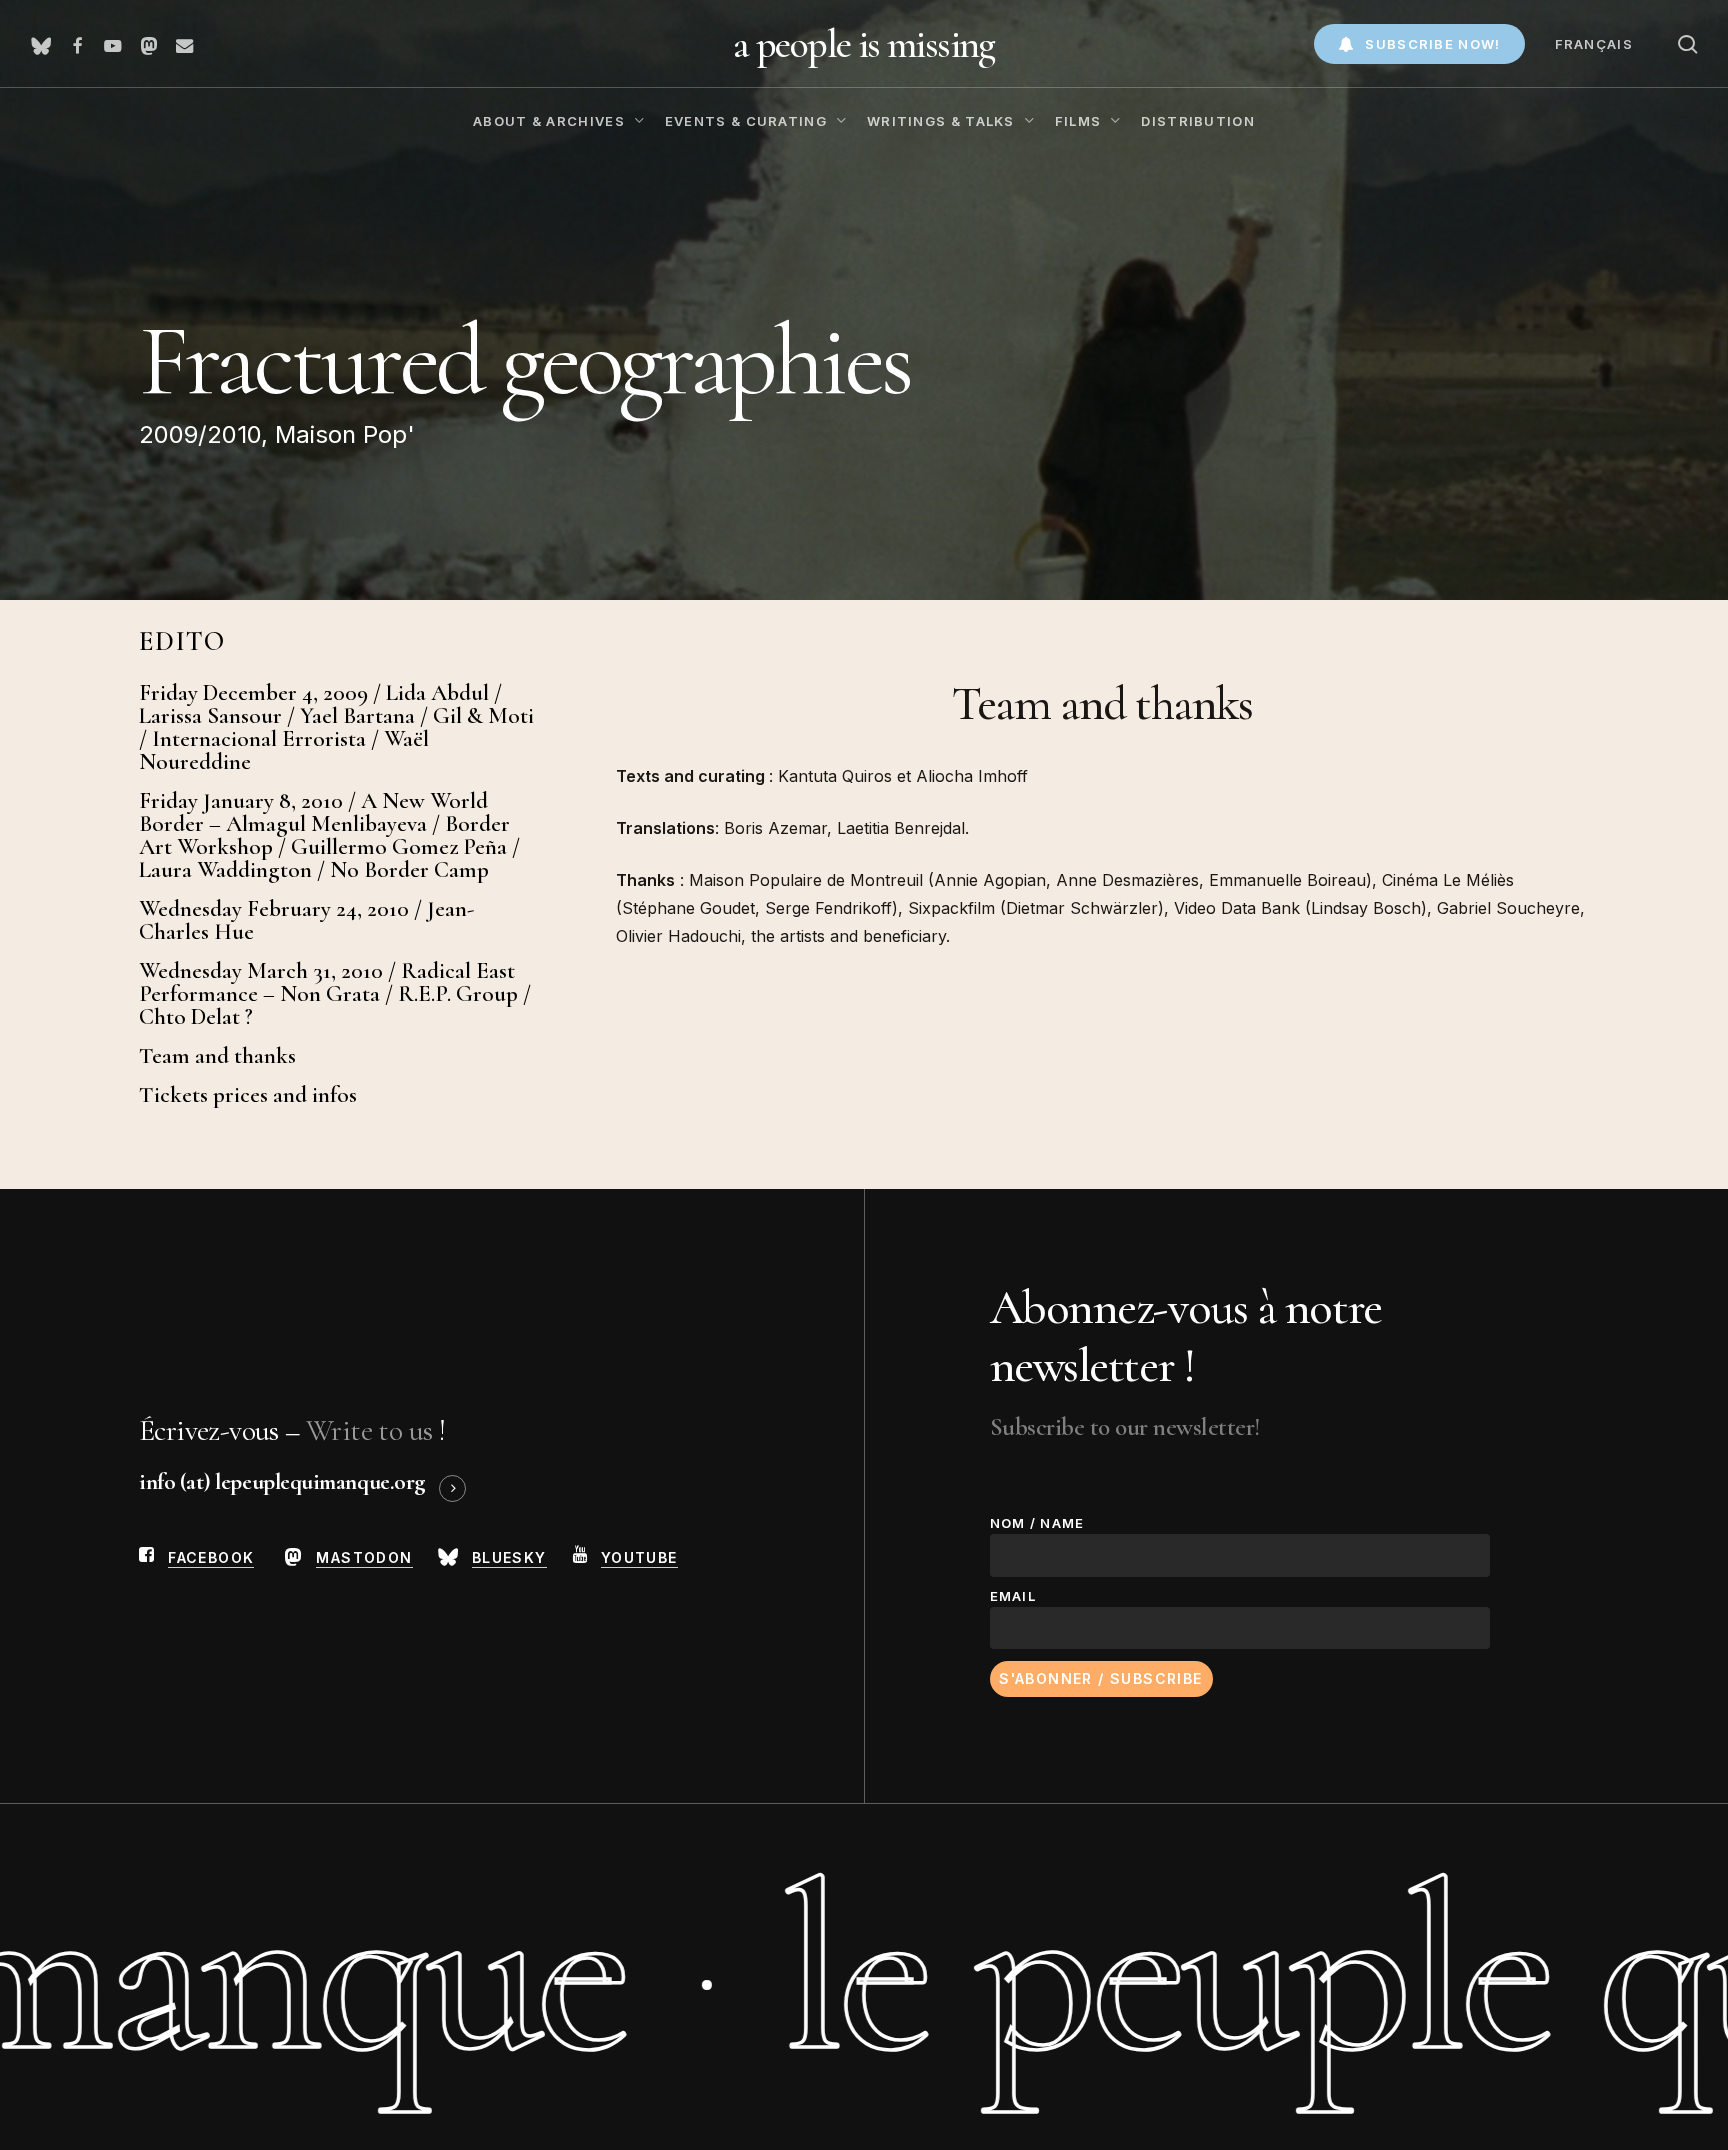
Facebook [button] (211, 1557)
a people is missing (864, 44)
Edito (182, 641)
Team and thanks (217, 1056)
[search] (1688, 44)
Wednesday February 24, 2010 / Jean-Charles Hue (306, 921)
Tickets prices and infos (248, 1095)
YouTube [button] (639, 1557)
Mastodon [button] (364, 1557)
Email (1013, 1596)
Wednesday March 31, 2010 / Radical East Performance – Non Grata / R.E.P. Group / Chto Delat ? (335, 994)
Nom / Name (1037, 1523)
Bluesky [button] (509, 1557)
